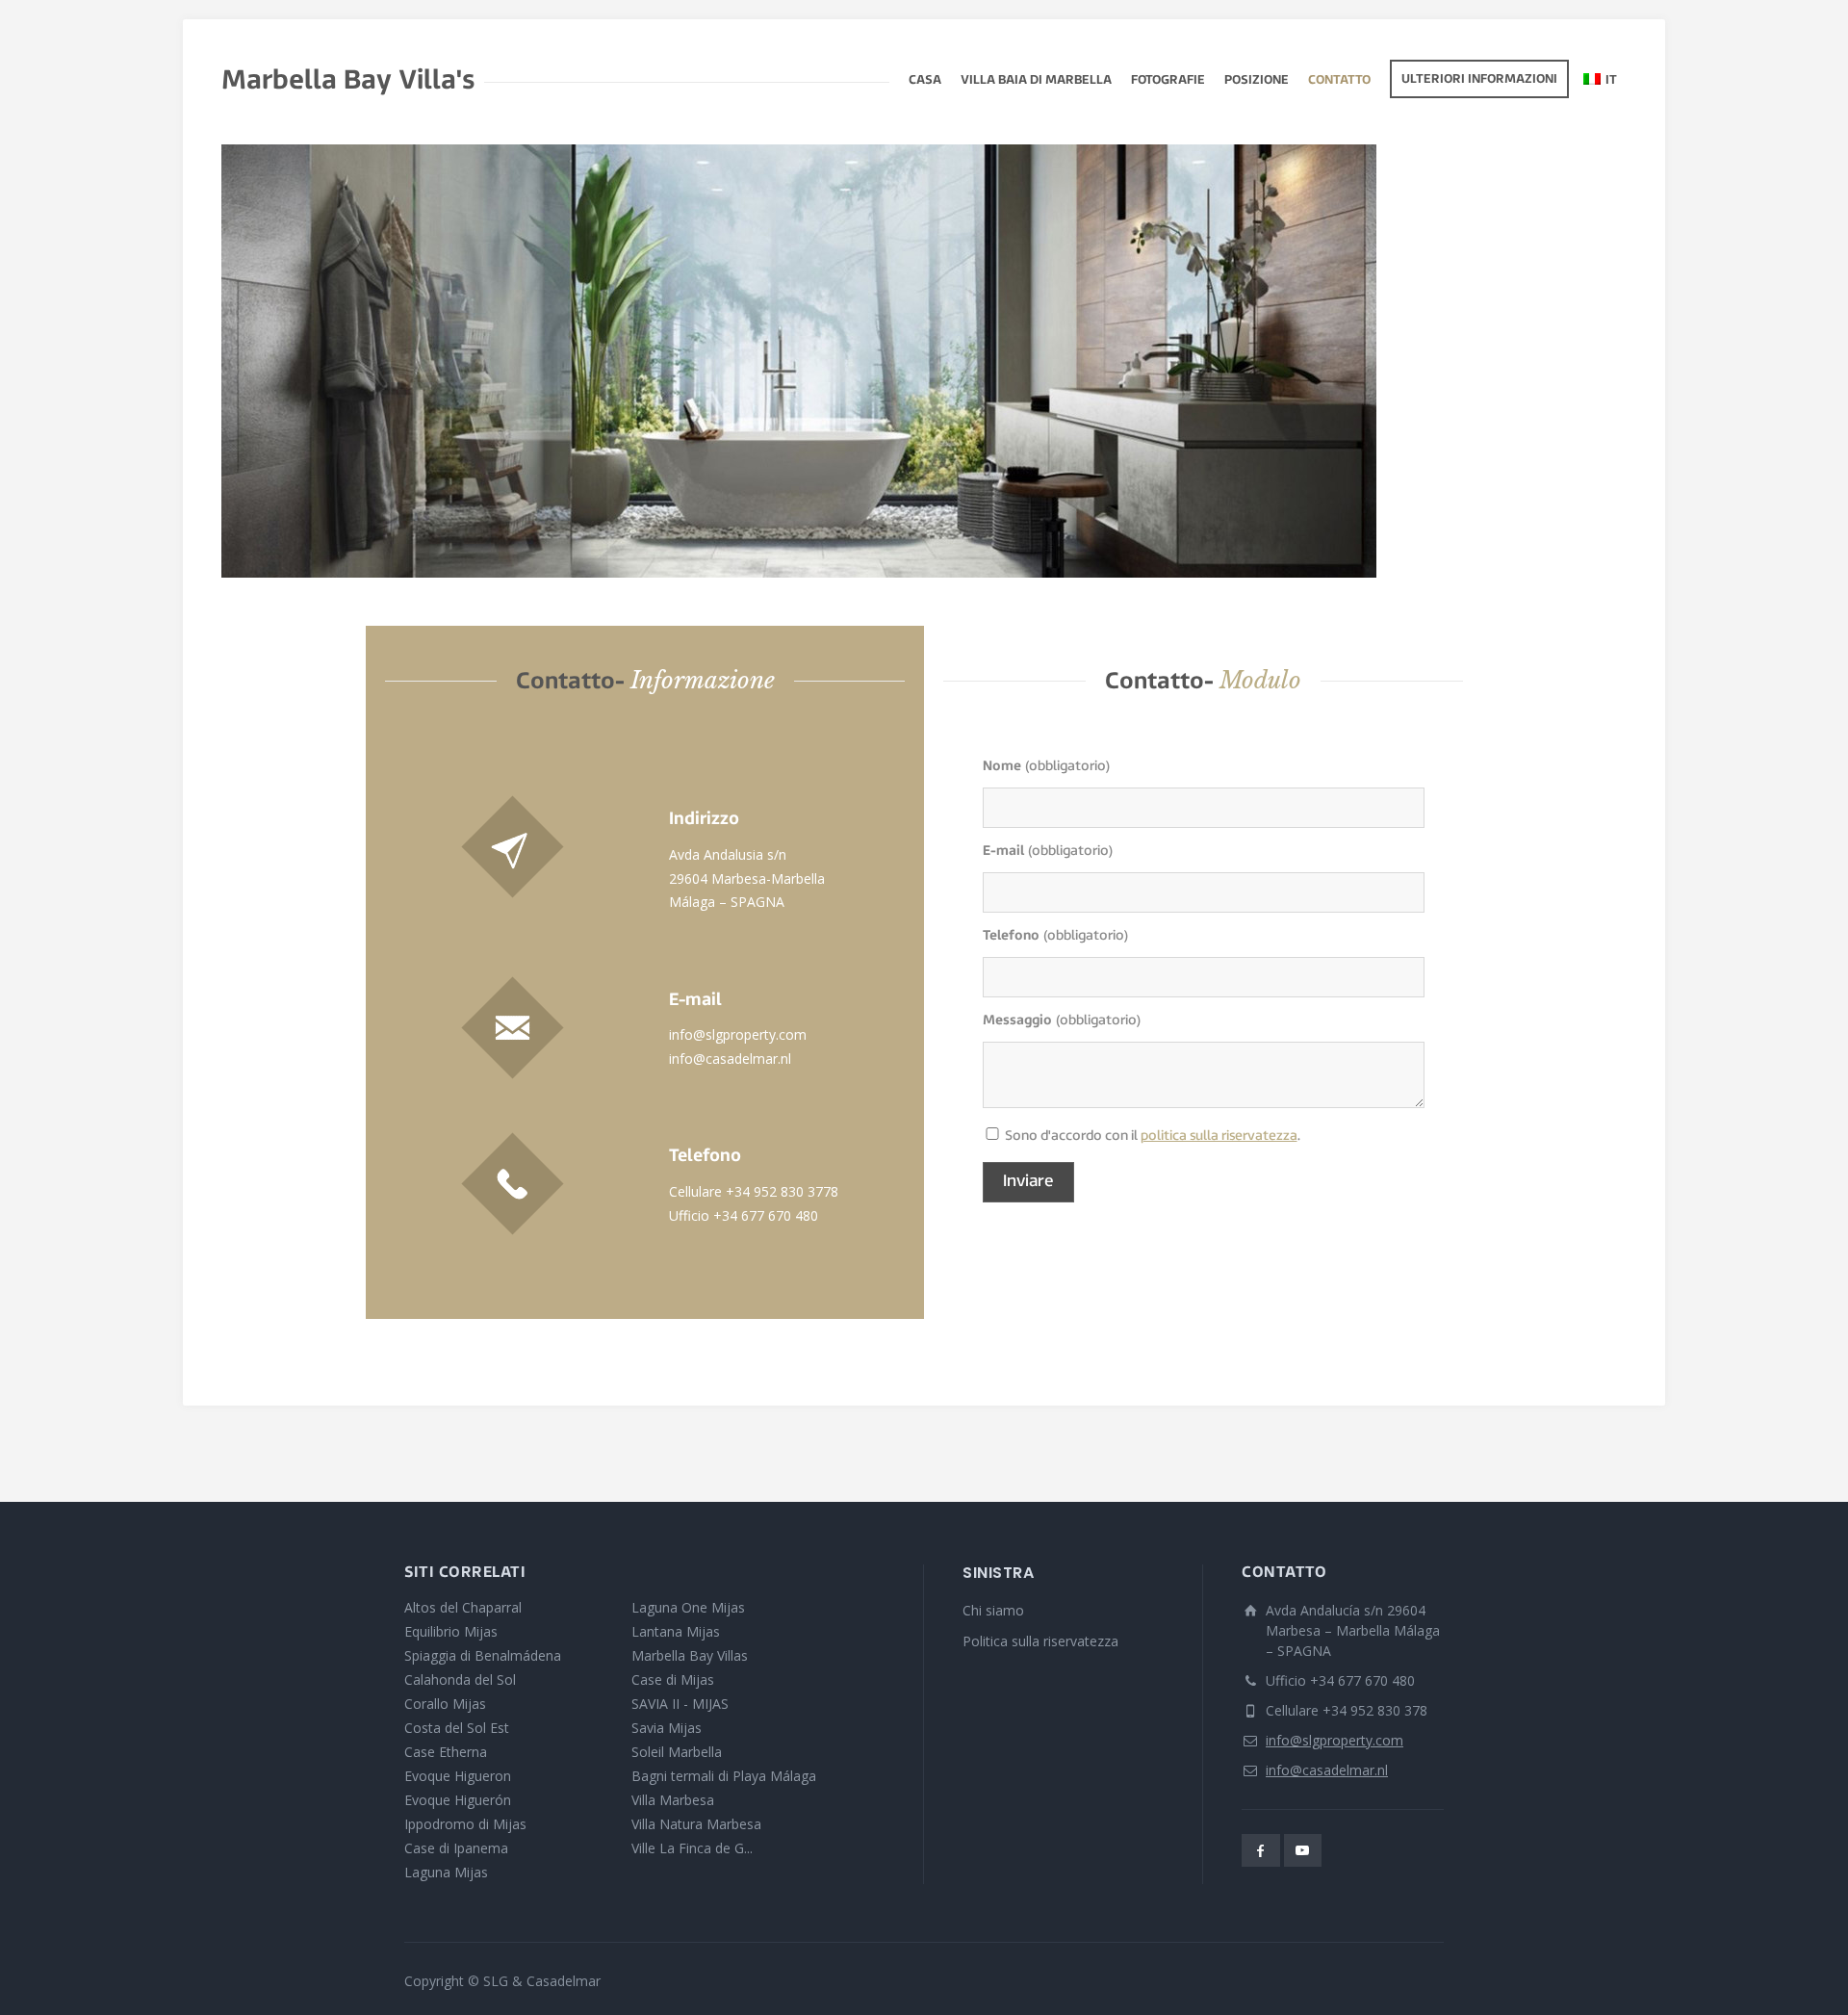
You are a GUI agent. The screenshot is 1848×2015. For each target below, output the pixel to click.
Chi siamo (993, 1610)
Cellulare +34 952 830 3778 (754, 1191)
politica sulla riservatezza (1219, 1137)
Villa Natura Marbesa (696, 1824)
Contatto (1339, 81)
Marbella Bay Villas (690, 1655)
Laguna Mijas (446, 1872)
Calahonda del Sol (460, 1679)
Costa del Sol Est (457, 1728)
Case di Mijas (673, 1679)
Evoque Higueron (458, 1776)
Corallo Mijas (445, 1704)
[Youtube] (1303, 1850)
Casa (925, 81)
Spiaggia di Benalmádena (483, 1655)
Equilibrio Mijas (451, 1631)
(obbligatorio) (1046, 767)
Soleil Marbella (677, 1752)
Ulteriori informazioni (1479, 80)
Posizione (1257, 81)
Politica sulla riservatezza (1040, 1641)
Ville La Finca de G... (692, 1848)
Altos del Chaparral (463, 1607)
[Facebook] (1261, 1850)
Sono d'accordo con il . (992, 1137)
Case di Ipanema (456, 1848)
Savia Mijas (667, 1728)
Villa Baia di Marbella (1036, 81)
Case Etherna (446, 1752)
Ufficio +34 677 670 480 (744, 1215)
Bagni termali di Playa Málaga (724, 1776)
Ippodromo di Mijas (465, 1824)
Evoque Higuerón (458, 1800)
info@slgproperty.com (738, 1034)
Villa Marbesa (673, 1800)
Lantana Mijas (676, 1631)
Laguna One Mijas (688, 1607)
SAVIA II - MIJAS (680, 1704)
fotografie (1168, 81)
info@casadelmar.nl (730, 1059)
